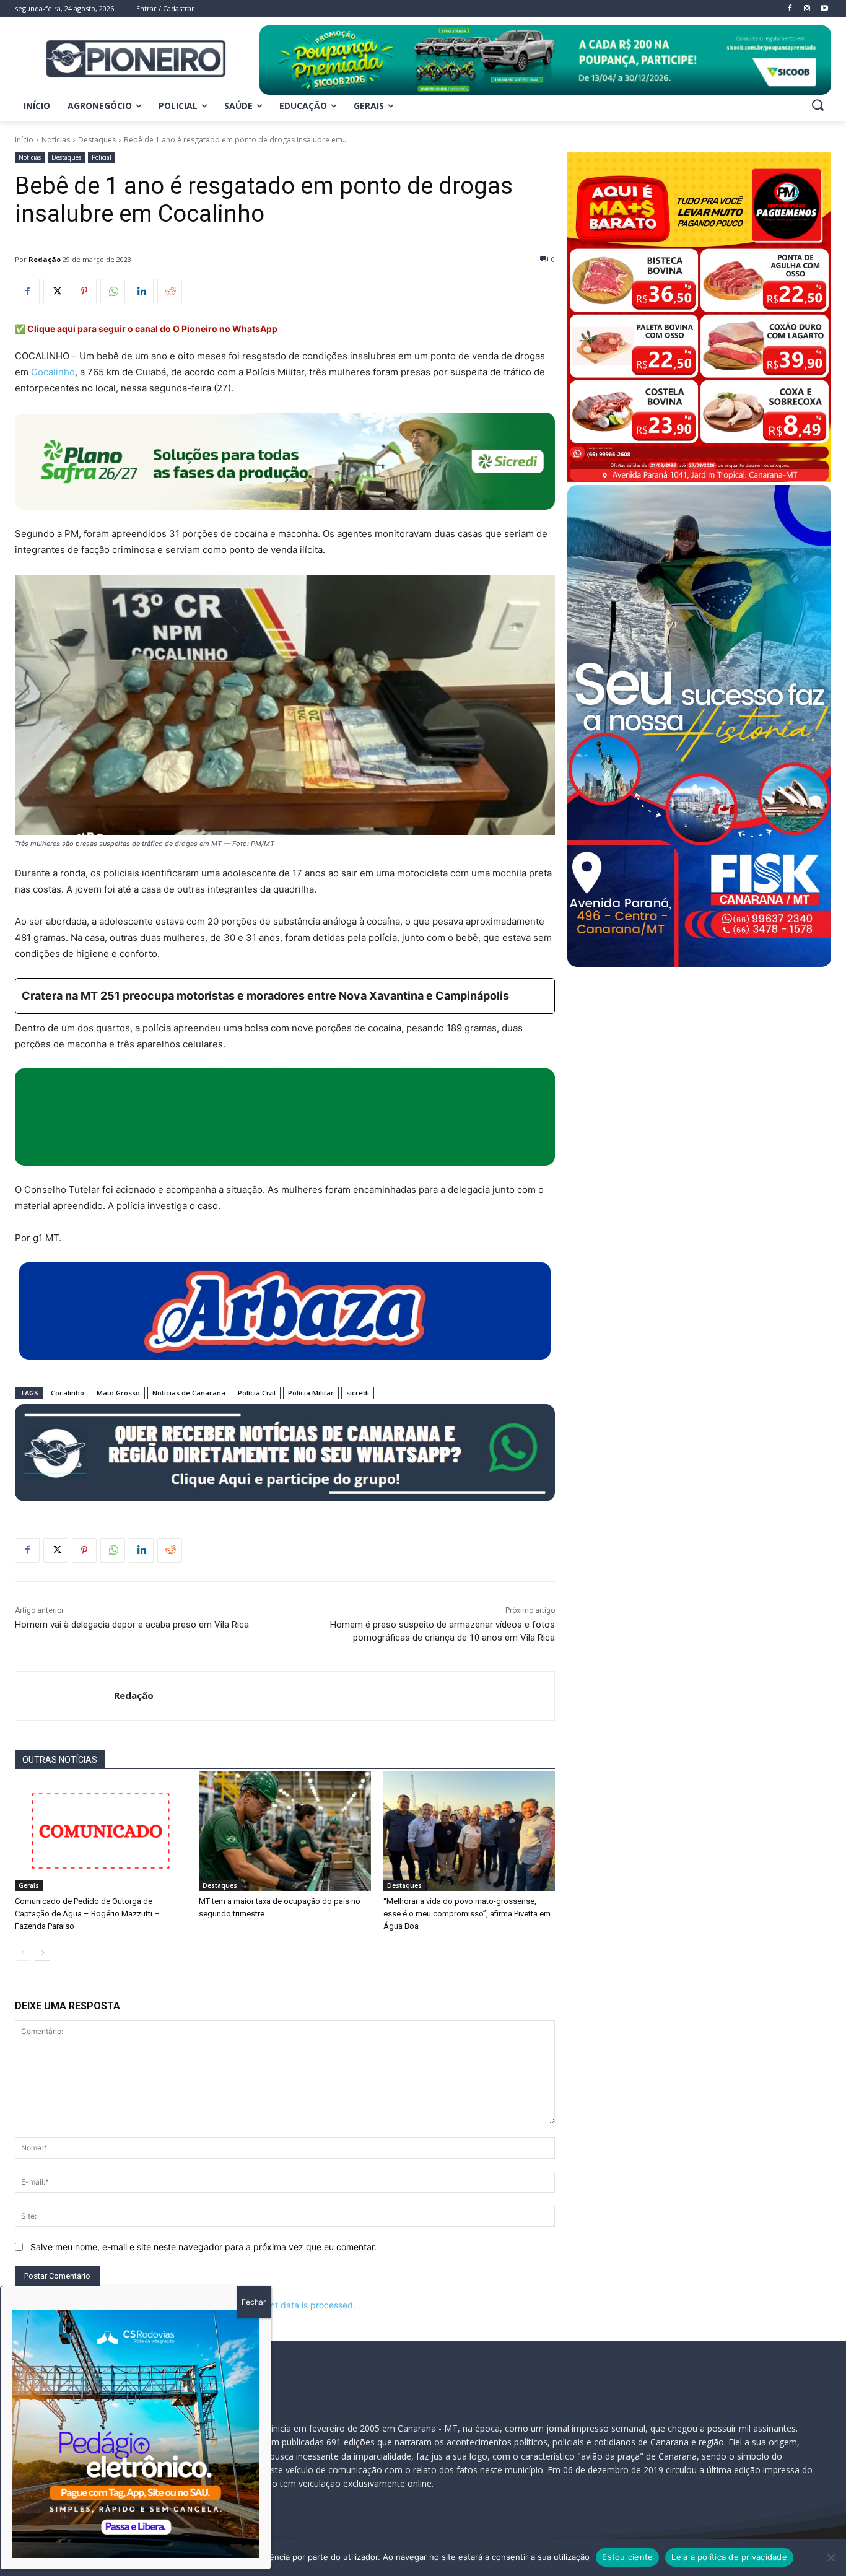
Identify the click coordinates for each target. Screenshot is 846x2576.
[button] (818, 105)
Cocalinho (53, 372)
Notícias (56, 140)
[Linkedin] (141, 291)
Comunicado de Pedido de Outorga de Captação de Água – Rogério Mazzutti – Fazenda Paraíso (87, 1914)
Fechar (254, 2302)
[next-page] (42, 1953)
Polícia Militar (311, 1393)
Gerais (29, 1885)
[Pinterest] (84, 291)
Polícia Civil (257, 1393)
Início (24, 140)
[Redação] (65, 1696)
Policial (102, 157)
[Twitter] (56, 291)
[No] (831, 2557)
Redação (45, 259)
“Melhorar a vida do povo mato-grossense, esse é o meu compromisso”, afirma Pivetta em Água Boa (467, 1914)
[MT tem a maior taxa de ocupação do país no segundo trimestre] (285, 1831)
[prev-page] (23, 1953)
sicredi (358, 1393)
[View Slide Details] (545, 60)
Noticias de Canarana (189, 1393)
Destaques (97, 140)
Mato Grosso (118, 1393)
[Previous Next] (136, 2434)
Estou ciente (627, 2557)
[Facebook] (27, 291)
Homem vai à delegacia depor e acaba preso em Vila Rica (132, 1625)
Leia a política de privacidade (729, 2557)
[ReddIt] (170, 291)
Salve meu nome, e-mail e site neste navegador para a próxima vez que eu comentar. (203, 2247)
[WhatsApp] (113, 291)
